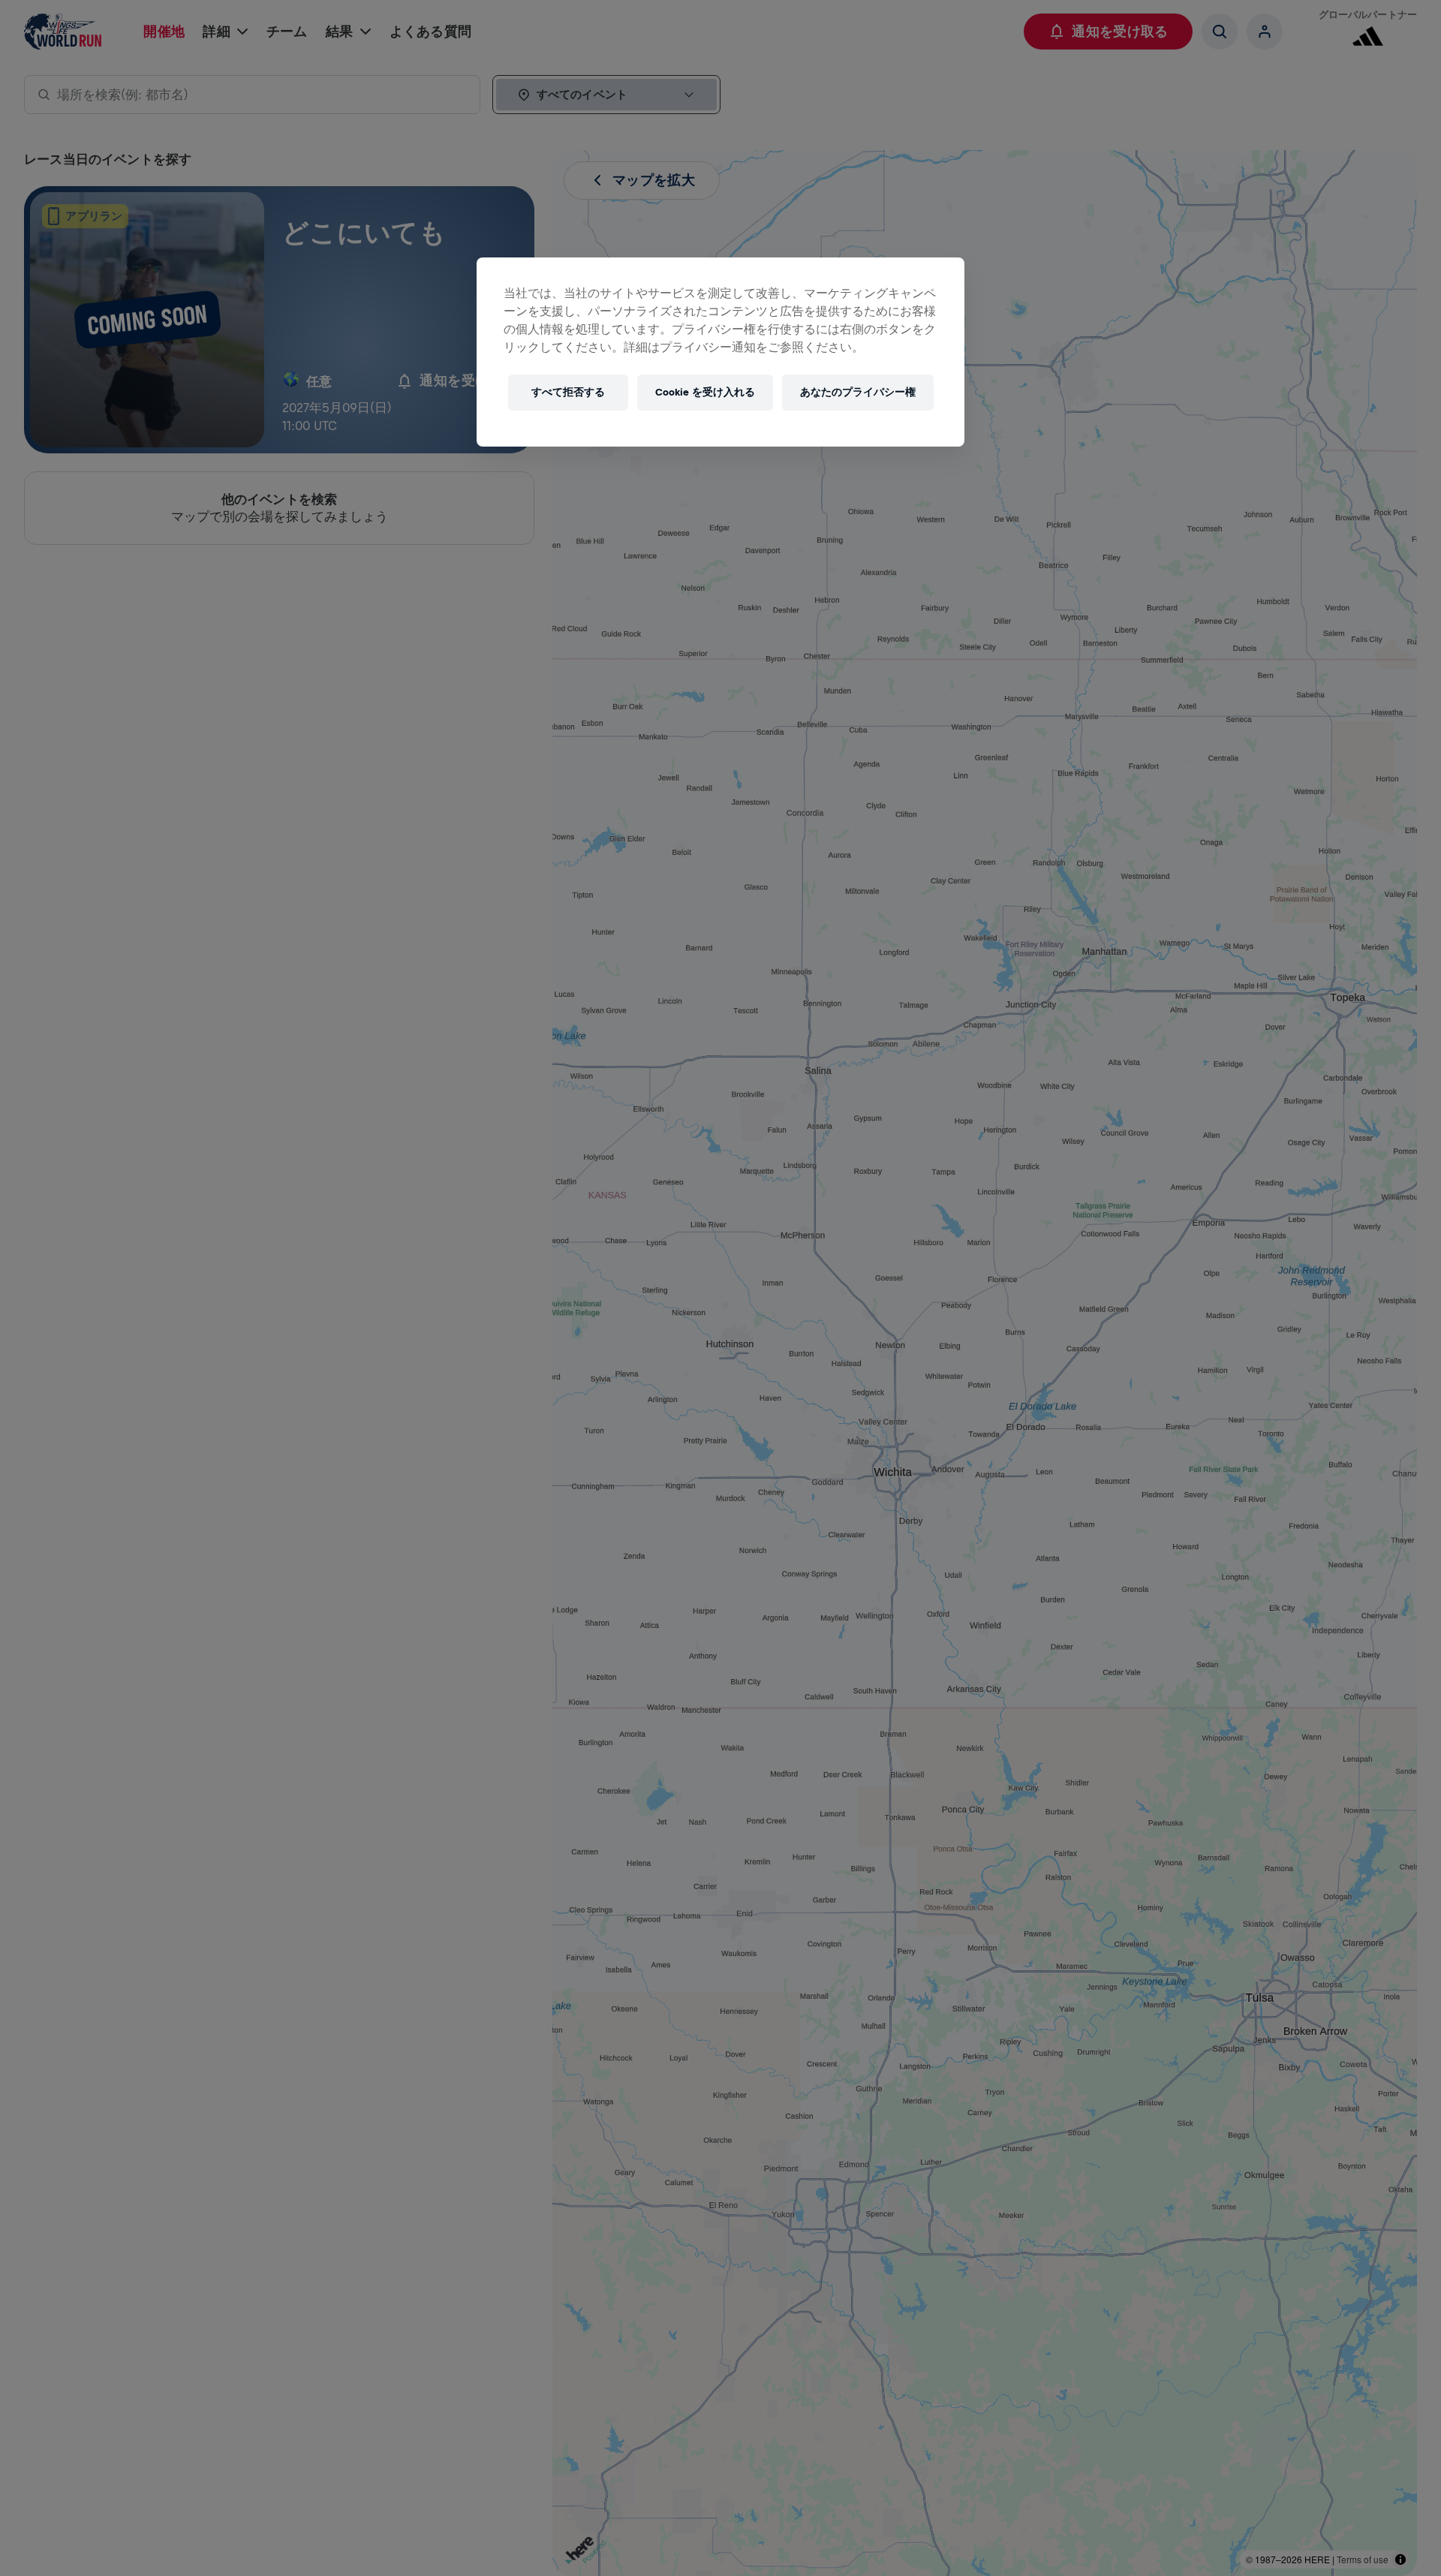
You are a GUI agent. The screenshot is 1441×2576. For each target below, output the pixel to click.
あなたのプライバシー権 (858, 392)
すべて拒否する (568, 392)
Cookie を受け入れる (705, 392)
